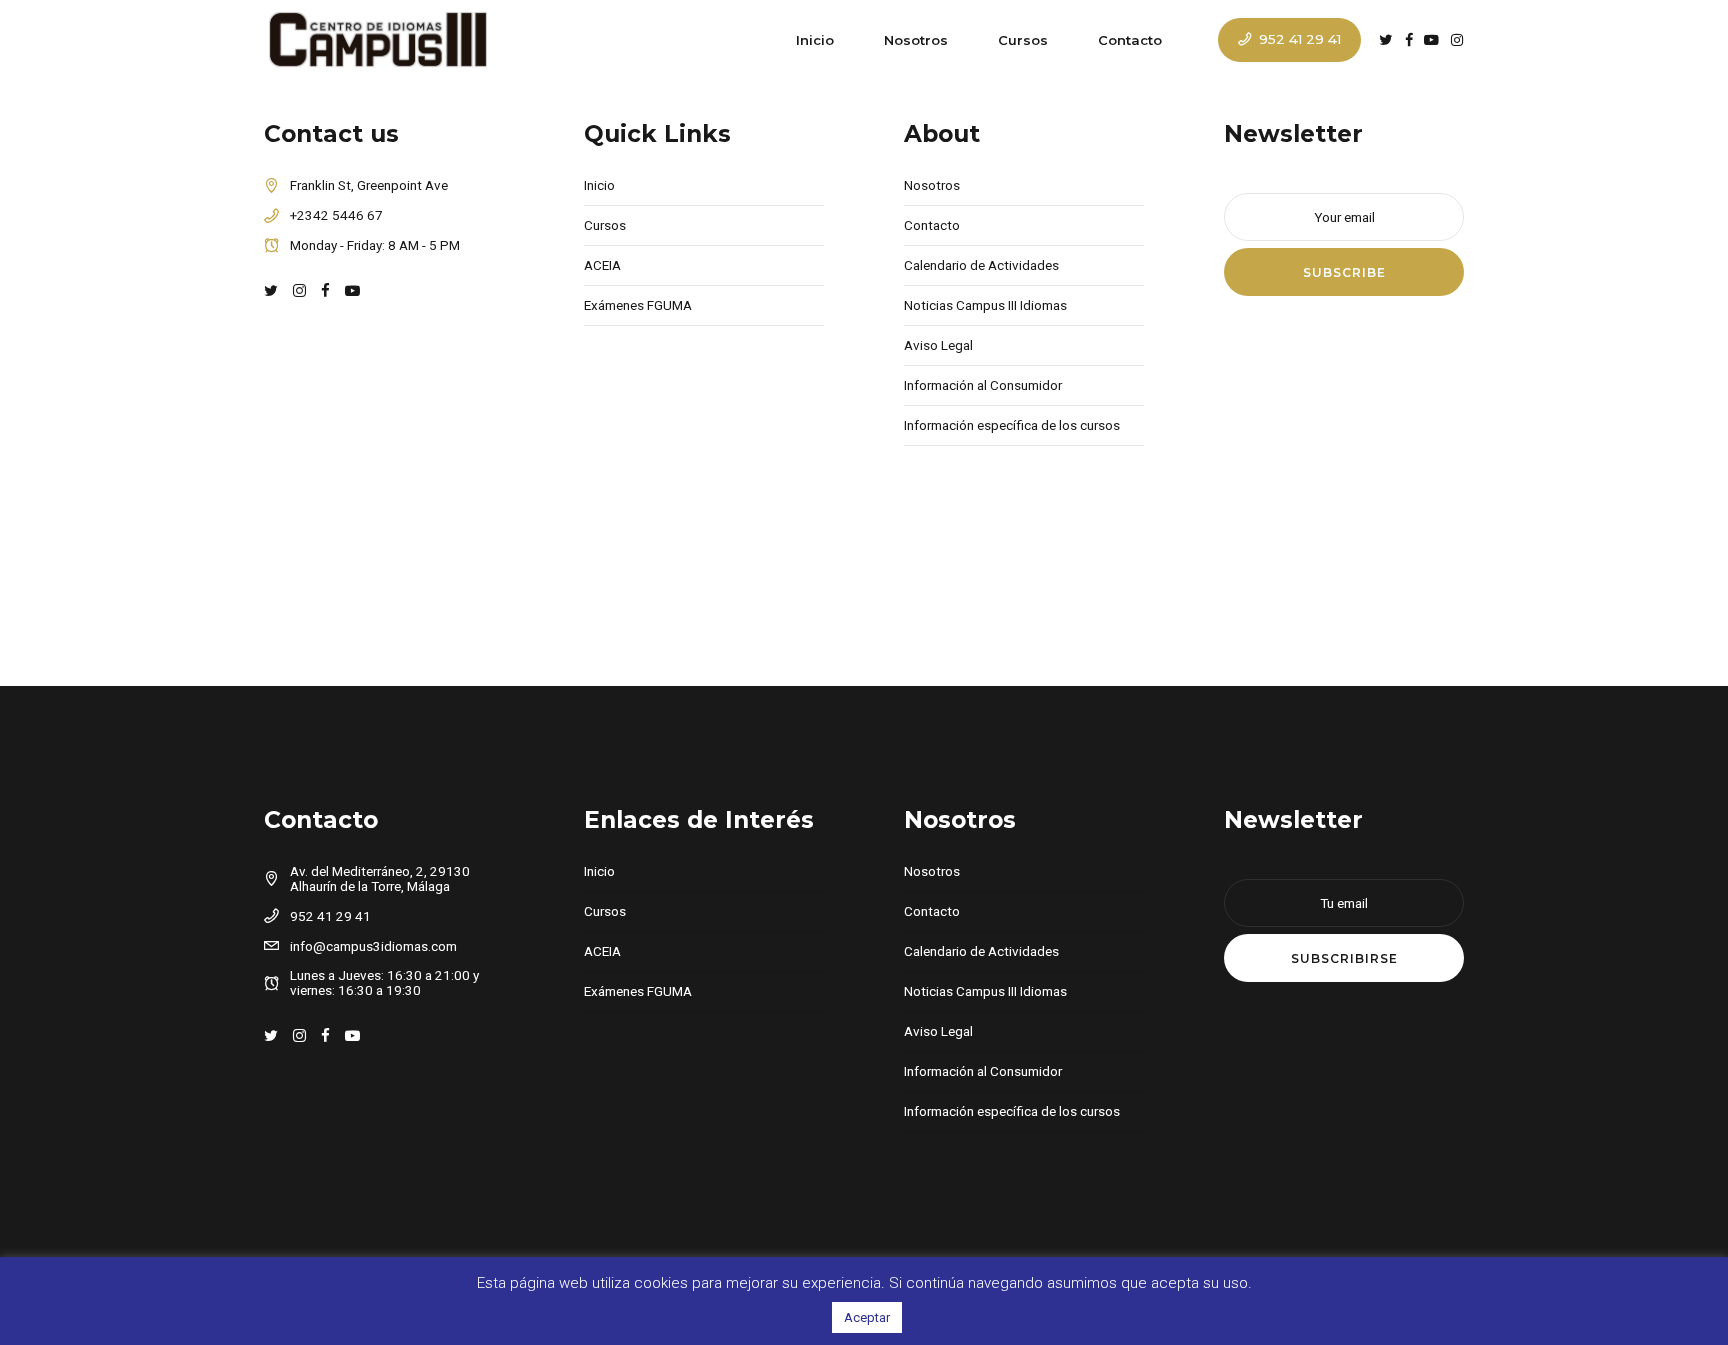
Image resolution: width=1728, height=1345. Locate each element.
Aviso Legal (938, 345)
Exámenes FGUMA (638, 305)
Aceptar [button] (867, 1317)
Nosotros (916, 40)
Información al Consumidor (983, 385)
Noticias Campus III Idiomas (985, 305)
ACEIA (602, 265)
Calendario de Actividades (981, 265)
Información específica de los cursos (1012, 425)
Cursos (1023, 40)
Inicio (815, 40)
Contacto (1130, 40)
